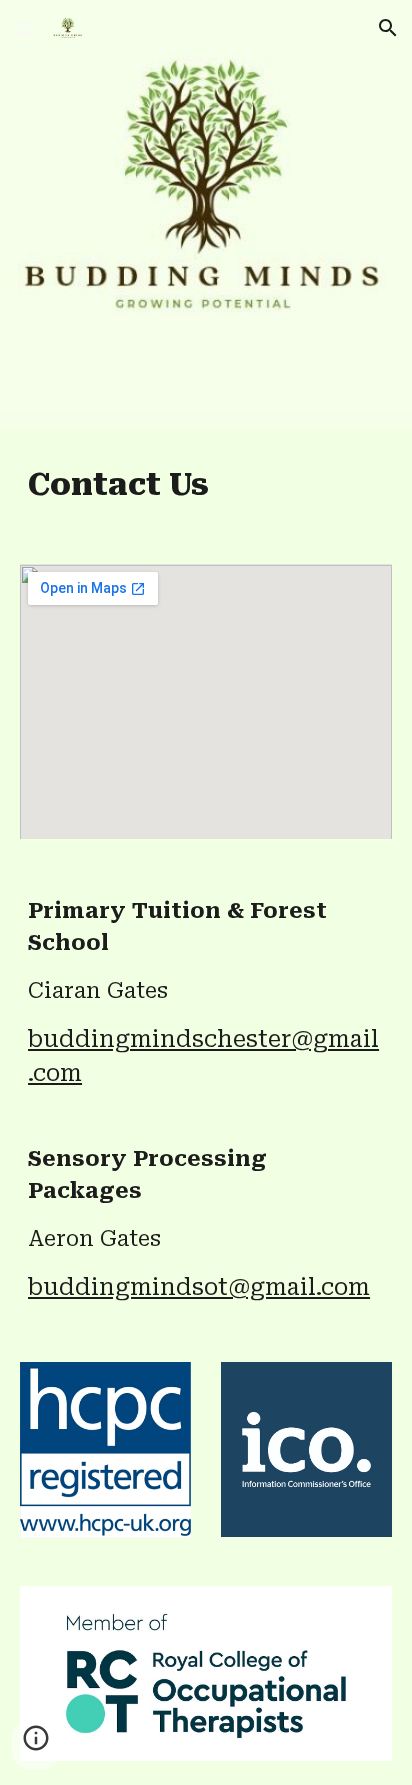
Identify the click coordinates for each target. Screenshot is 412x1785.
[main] (206, 485)
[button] (24, 27)
